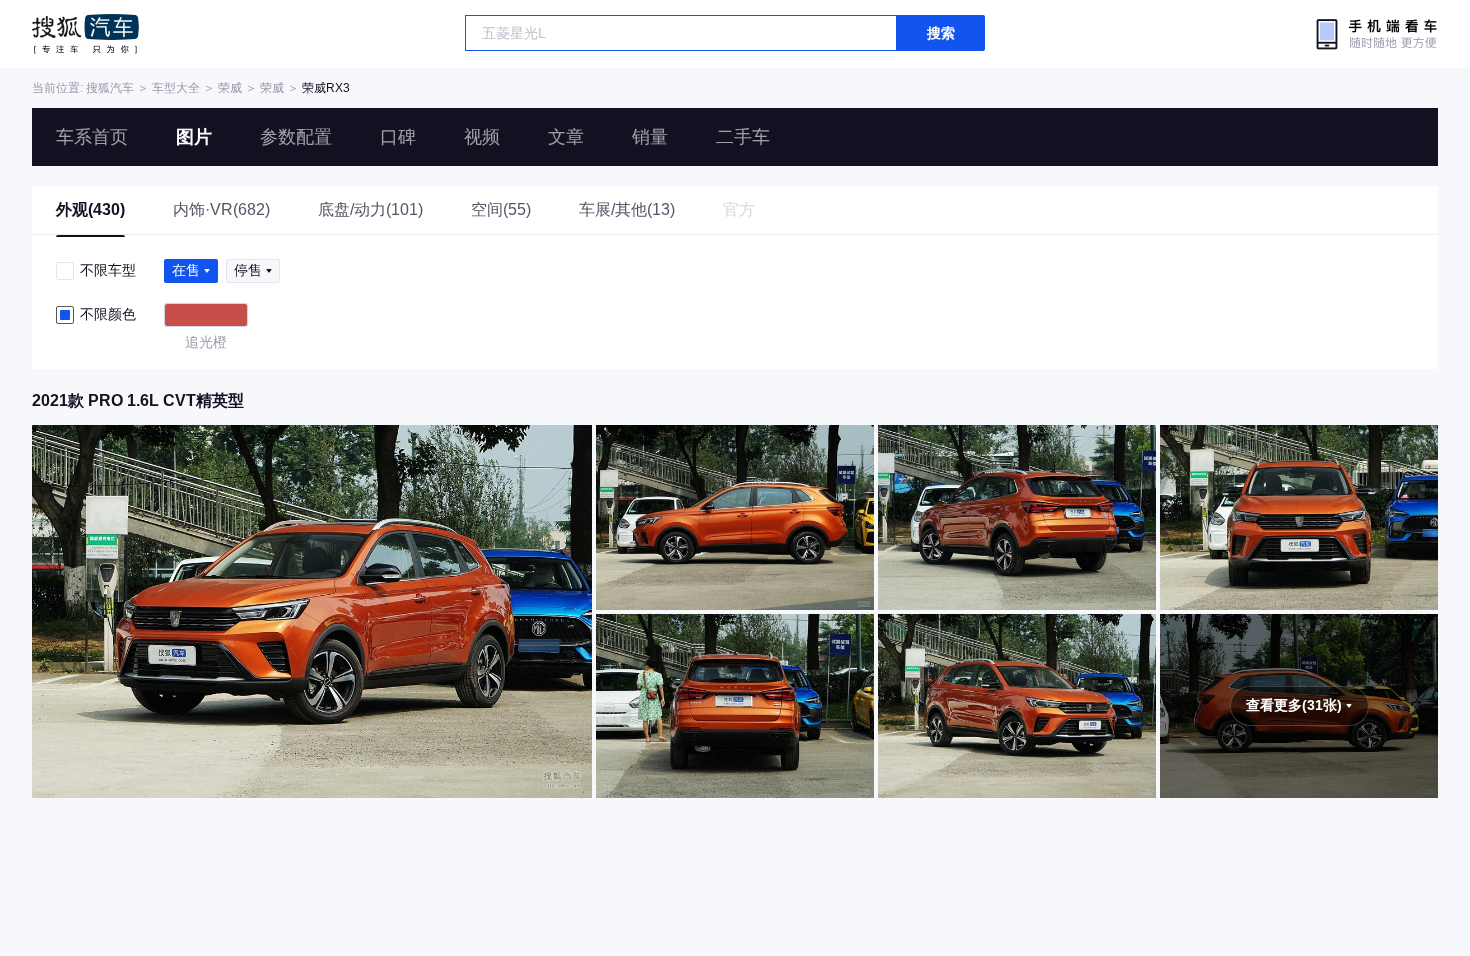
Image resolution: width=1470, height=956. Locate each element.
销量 (650, 137)
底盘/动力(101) (370, 209)
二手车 (743, 137)
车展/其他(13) (627, 209)
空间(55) (501, 209)
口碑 (398, 137)
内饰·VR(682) (221, 209)
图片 (194, 137)
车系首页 (92, 137)
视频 (482, 137)
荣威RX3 (326, 88)
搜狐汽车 (85, 34)
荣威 (230, 88)
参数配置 (296, 137)
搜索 (941, 33)
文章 (566, 137)
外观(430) (90, 209)
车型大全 (176, 88)
